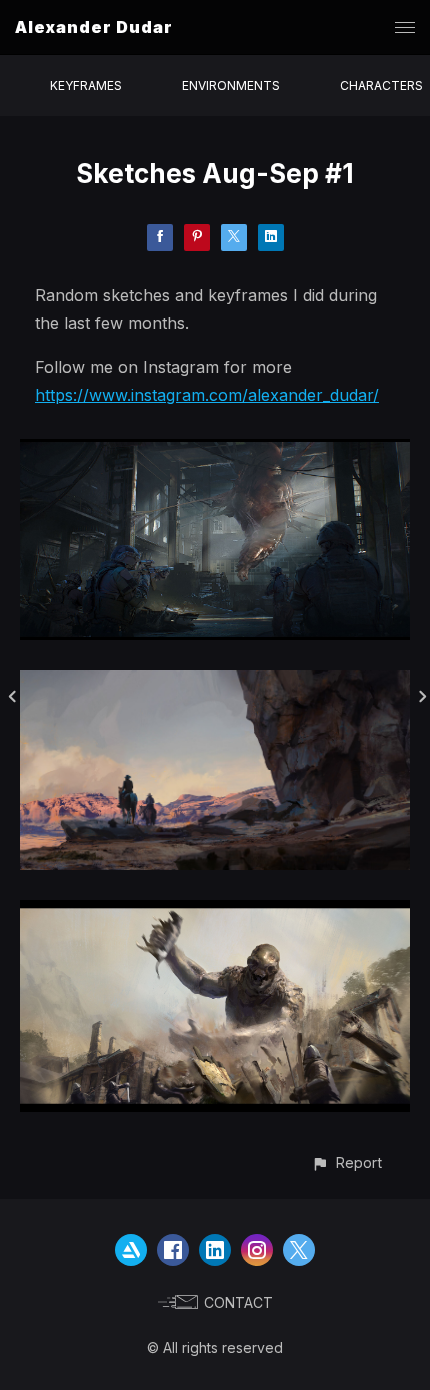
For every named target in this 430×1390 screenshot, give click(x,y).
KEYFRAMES (86, 85)
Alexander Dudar (94, 27)
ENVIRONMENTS (231, 85)
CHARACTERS (381, 85)
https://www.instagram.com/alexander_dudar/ (207, 395)
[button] (346, 1162)
